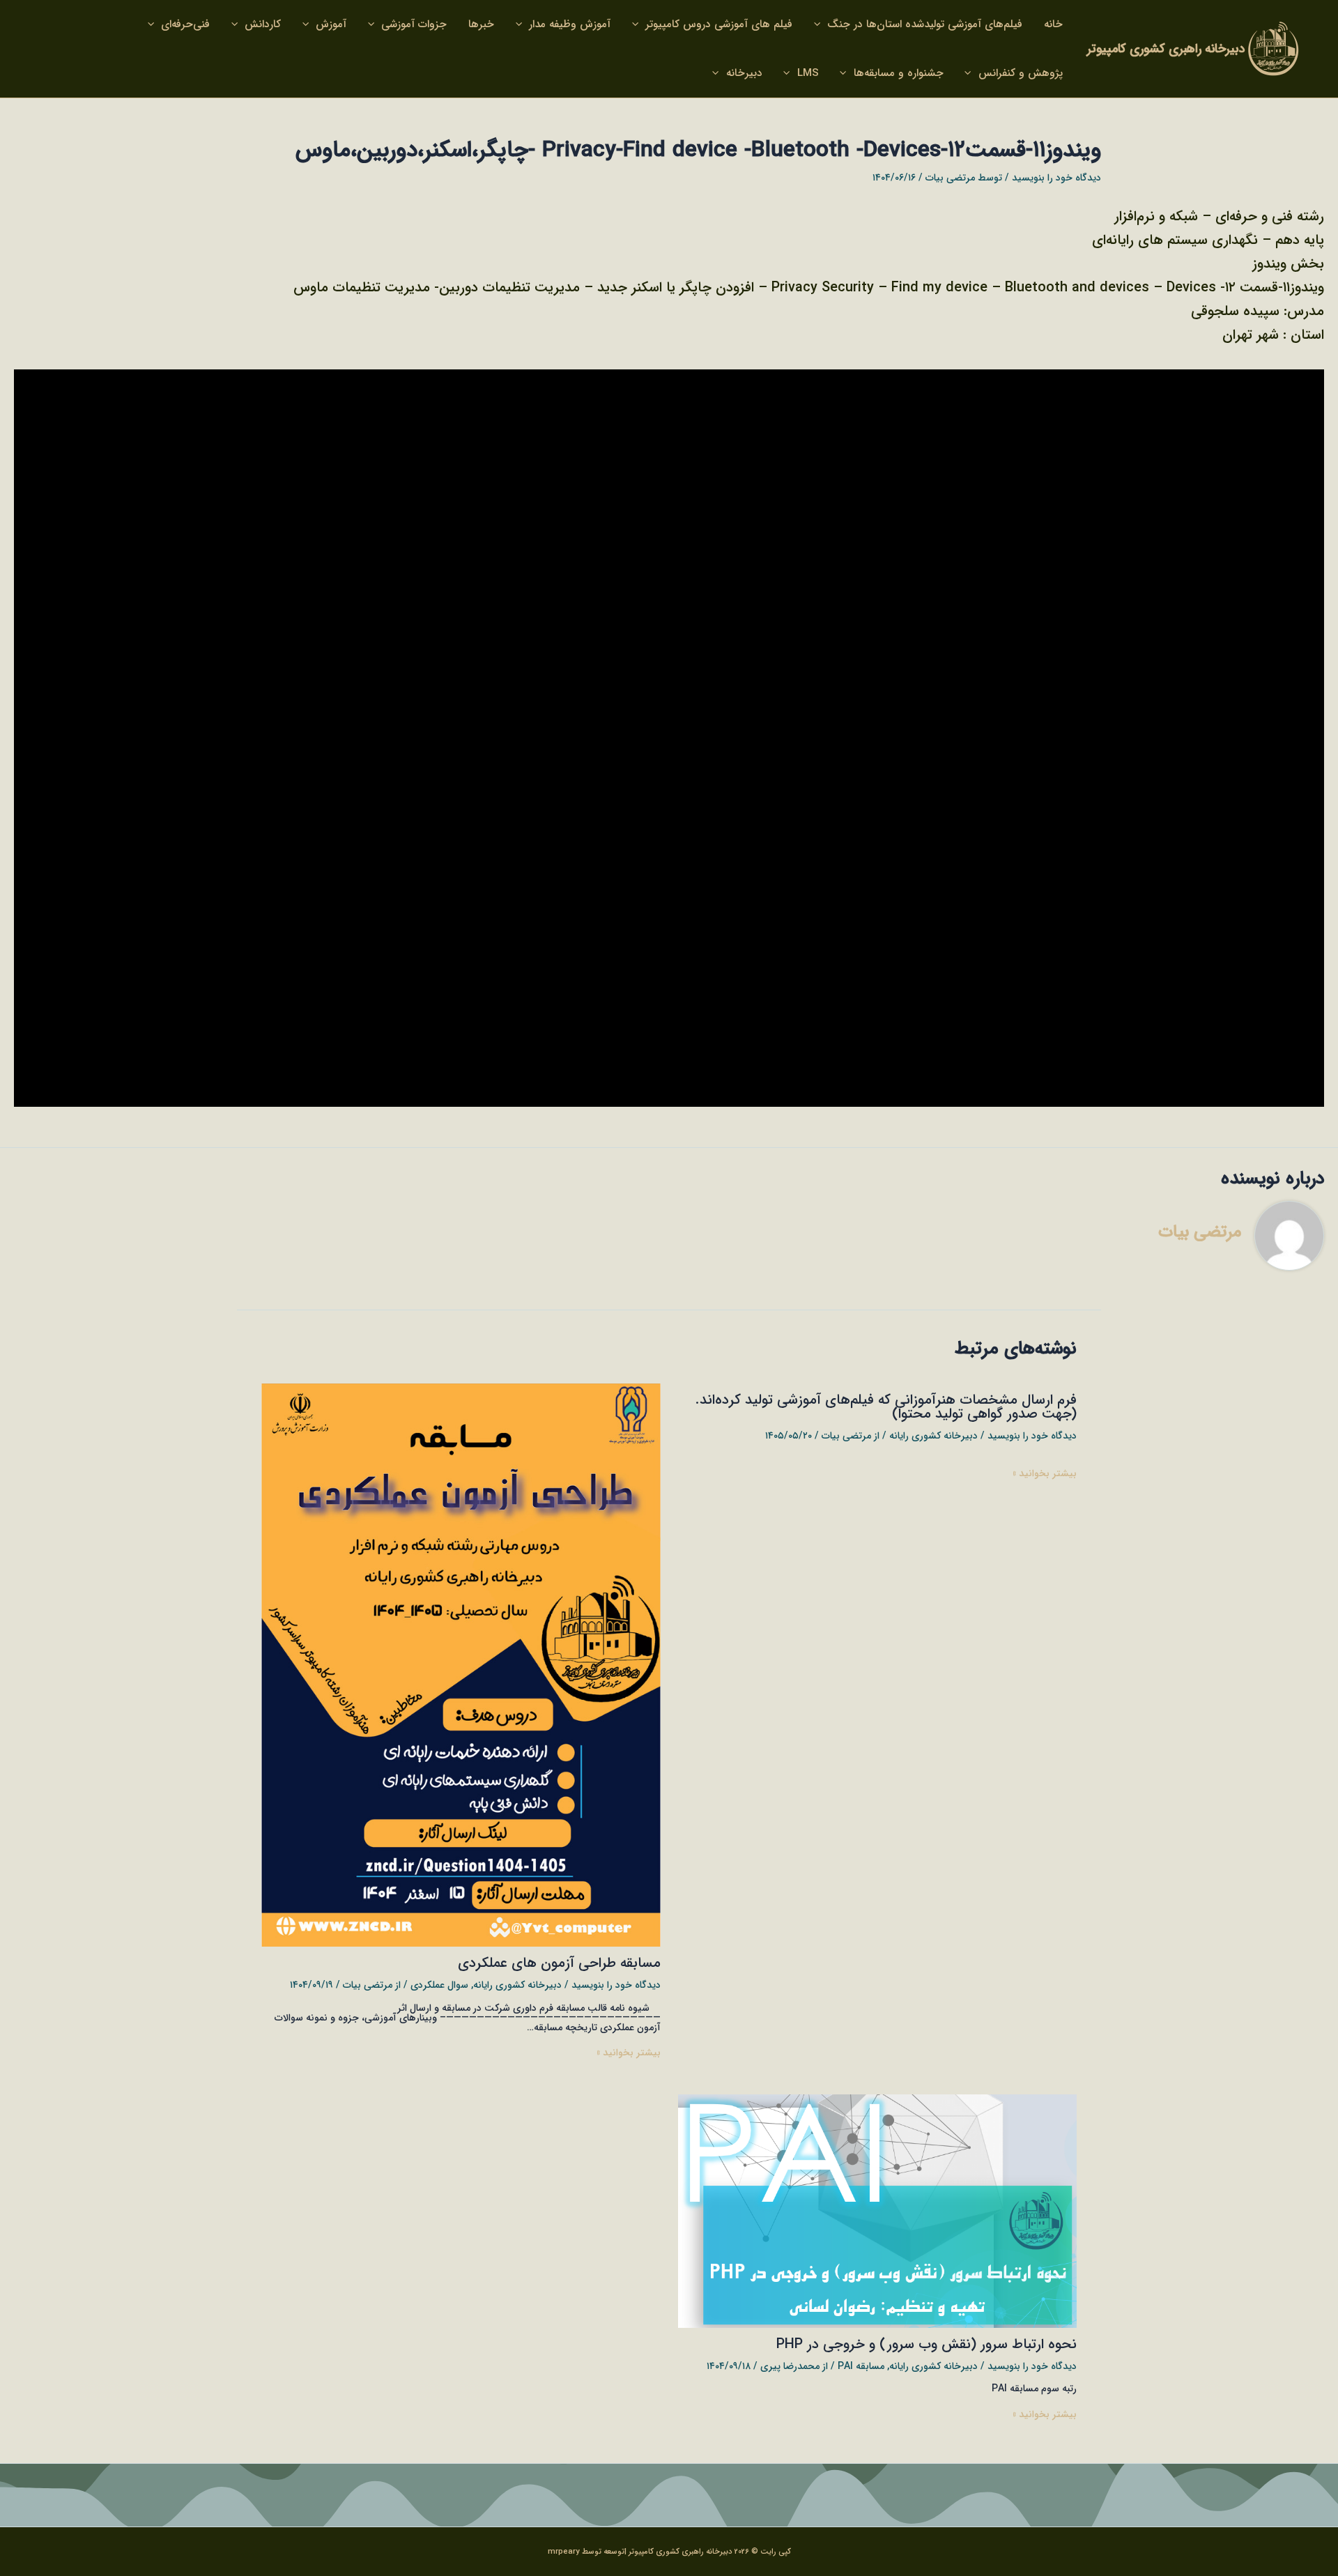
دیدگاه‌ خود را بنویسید (1056, 178)
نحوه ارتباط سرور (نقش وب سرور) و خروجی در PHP (926, 2344)
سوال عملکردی (439, 1985)
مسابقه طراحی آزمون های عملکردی (559, 1963)
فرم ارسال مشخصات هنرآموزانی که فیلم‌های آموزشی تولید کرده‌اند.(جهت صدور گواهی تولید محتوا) (886, 1407)
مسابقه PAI (861, 2366)
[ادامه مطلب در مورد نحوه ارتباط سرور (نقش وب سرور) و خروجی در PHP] (878, 2211)
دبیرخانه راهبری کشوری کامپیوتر (1166, 49)
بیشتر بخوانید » (1045, 1473)
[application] (821, 24)
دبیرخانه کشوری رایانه (933, 1436)
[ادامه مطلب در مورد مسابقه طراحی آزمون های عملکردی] (461, 1664)
